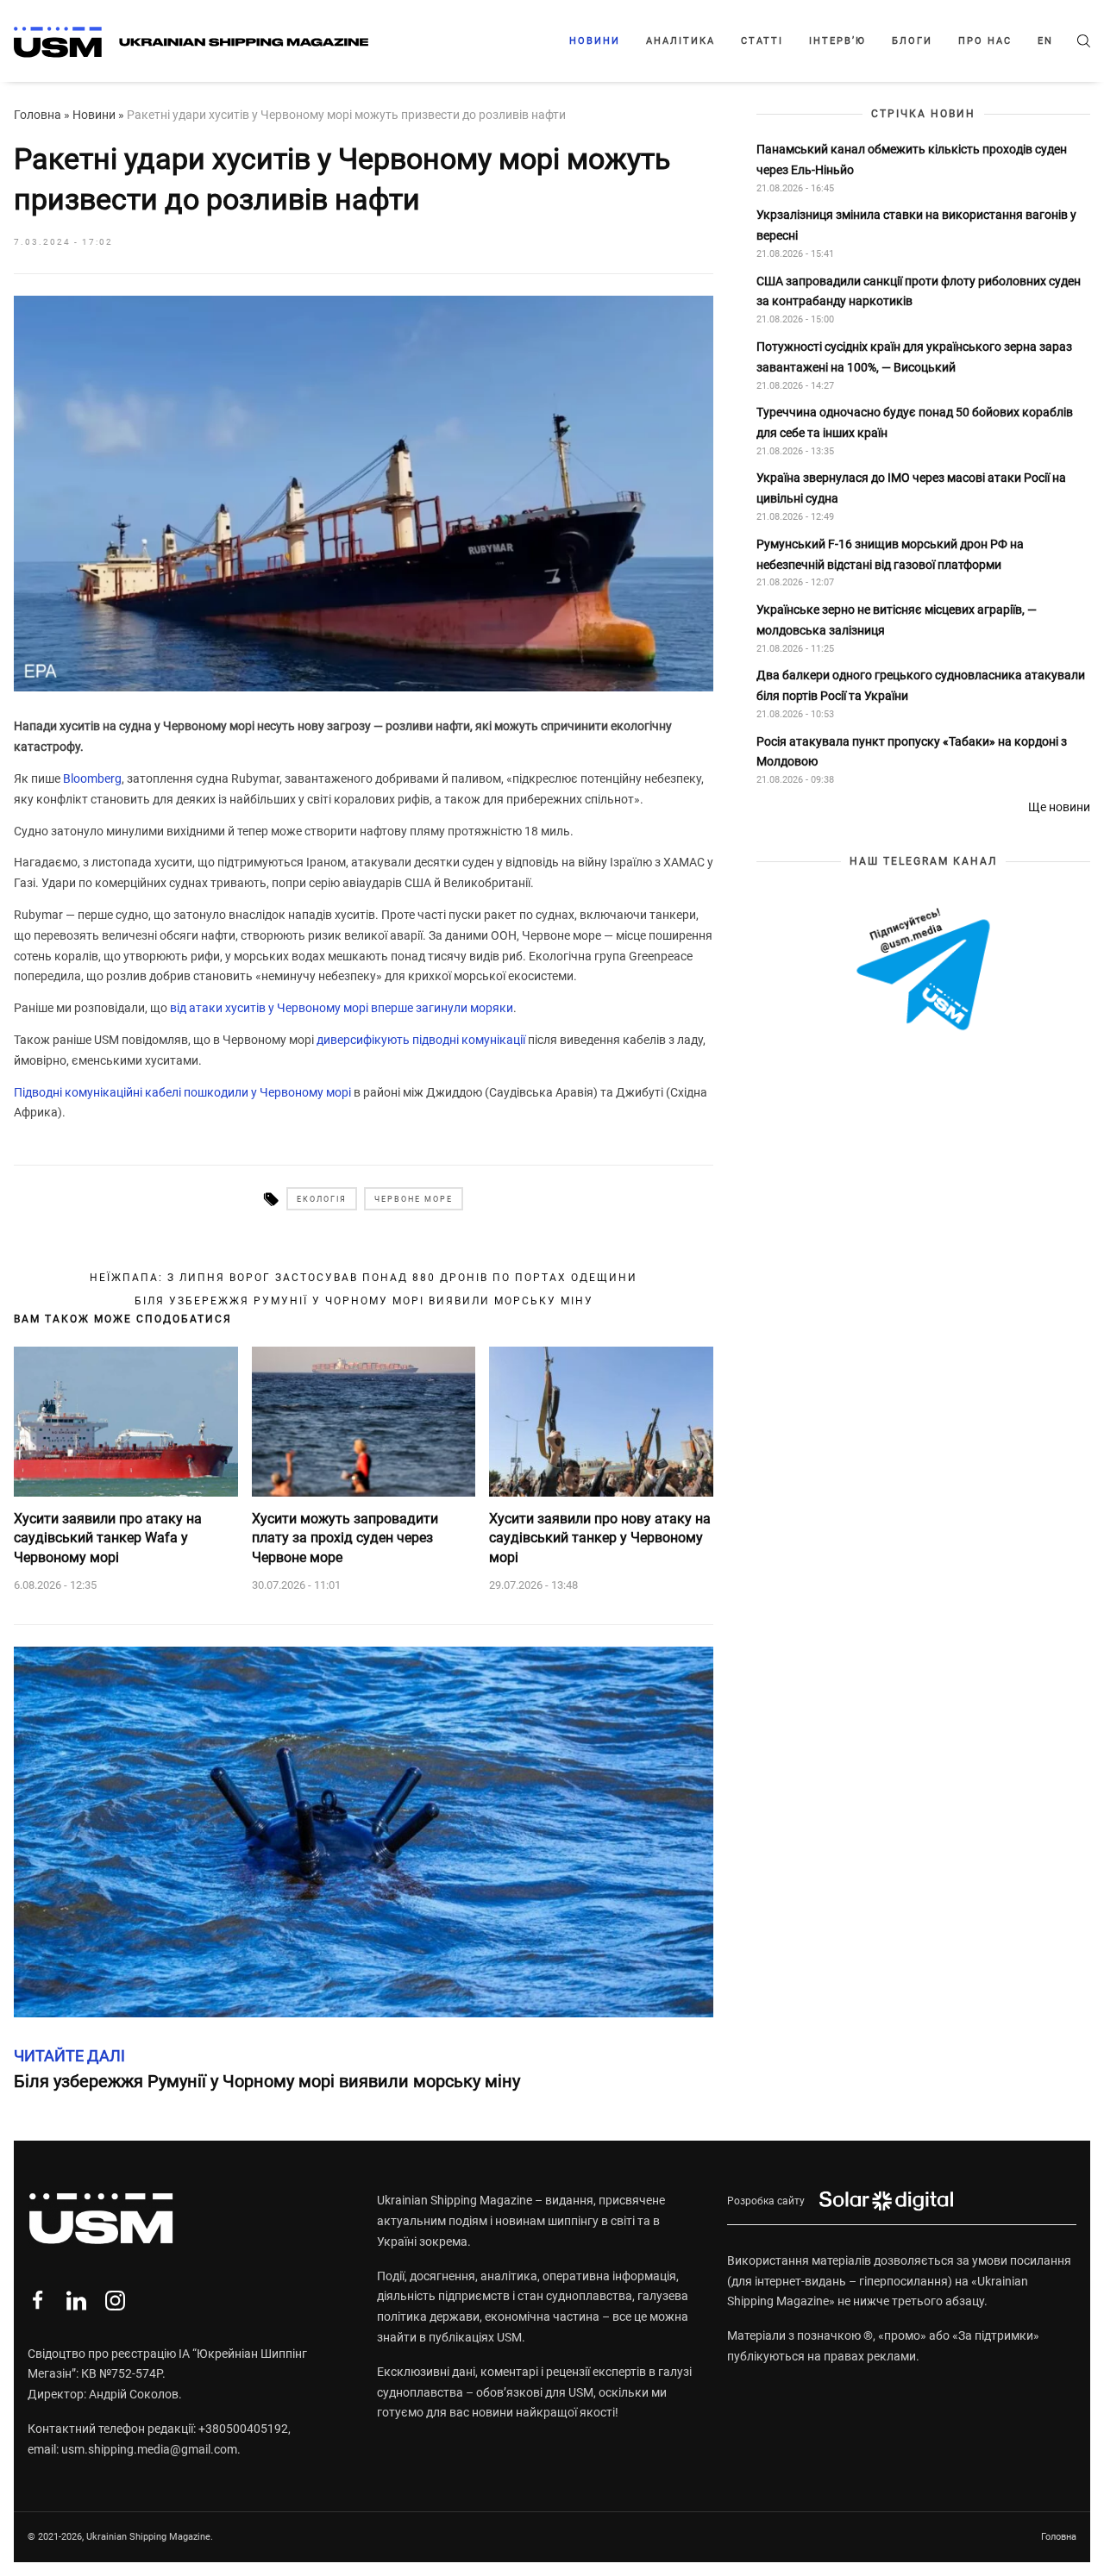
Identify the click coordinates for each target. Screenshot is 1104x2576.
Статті (762, 41)
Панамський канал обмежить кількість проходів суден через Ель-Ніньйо (912, 159)
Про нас (985, 41)
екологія (322, 1199)
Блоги (912, 41)
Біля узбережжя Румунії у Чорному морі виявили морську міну (364, 1301)
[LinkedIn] (76, 2301)
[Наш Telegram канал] (923, 971)
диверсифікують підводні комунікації (421, 1040)
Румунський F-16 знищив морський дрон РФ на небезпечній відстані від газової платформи (890, 554)
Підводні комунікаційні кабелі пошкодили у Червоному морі (182, 1092)
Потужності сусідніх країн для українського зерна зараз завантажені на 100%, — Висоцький (914, 357)
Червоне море (414, 1199)
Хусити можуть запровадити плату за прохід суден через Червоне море (345, 1538)
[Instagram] (115, 2301)
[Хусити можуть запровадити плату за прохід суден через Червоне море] (364, 1422)
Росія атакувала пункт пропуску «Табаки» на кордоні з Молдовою (912, 752)
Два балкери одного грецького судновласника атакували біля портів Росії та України (921, 686)
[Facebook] (38, 2301)
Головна (38, 115)
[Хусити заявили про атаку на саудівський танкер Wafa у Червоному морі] (126, 1422)
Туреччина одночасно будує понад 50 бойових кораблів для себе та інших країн (915, 423)
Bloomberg (92, 778)
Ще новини (1059, 807)
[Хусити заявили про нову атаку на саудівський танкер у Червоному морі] (601, 1422)
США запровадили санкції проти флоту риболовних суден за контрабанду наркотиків (919, 291)
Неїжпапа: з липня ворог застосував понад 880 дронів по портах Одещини (364, 1278)
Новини (595, 41)
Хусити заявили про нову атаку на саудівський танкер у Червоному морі (600, 1538)
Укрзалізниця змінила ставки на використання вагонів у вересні (916, 226)
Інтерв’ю (837, 41)
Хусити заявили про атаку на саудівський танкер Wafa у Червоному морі (108, 1538)
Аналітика (681, 41)
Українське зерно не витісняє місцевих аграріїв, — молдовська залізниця (897, 620)
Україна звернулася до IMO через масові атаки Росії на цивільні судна (911, 489)
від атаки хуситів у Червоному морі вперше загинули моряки (342, 1008)
